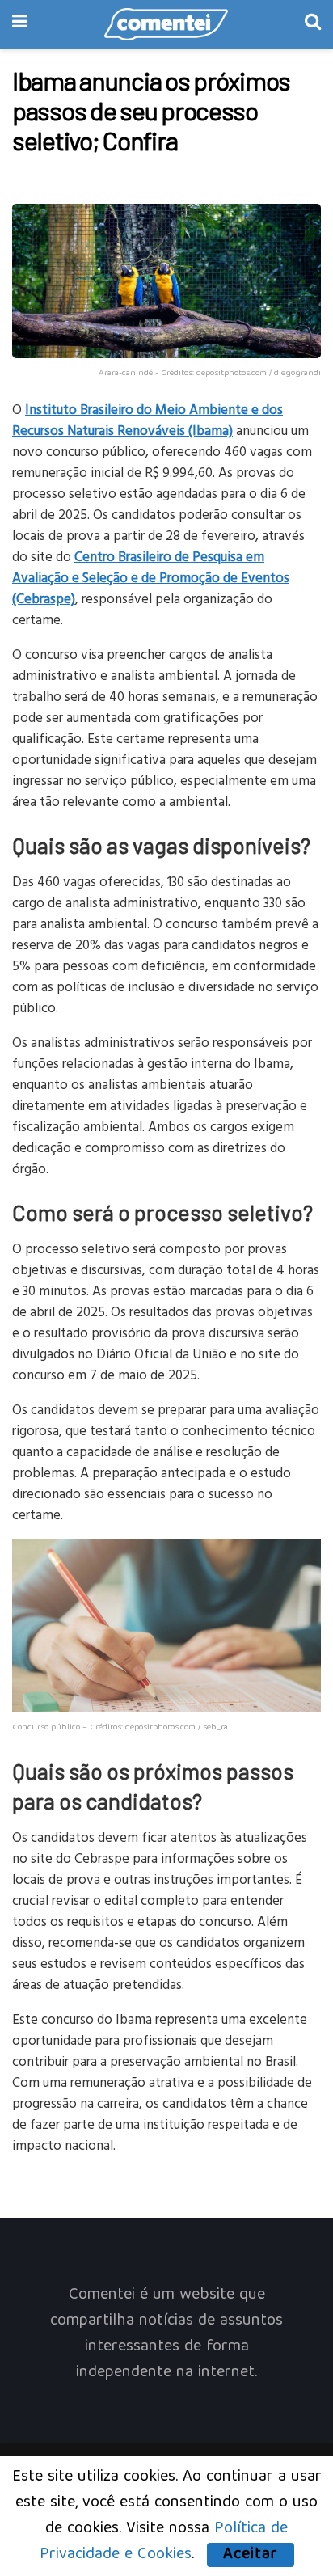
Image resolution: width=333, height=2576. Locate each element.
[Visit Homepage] (166, 24)
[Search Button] (313, 24)
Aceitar (251, 2555)
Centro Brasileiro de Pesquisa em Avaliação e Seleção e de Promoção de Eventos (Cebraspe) (151, 577)
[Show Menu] (20, 24)
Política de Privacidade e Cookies (164, 2542)
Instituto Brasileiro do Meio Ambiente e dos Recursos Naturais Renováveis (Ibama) (148, 419)
